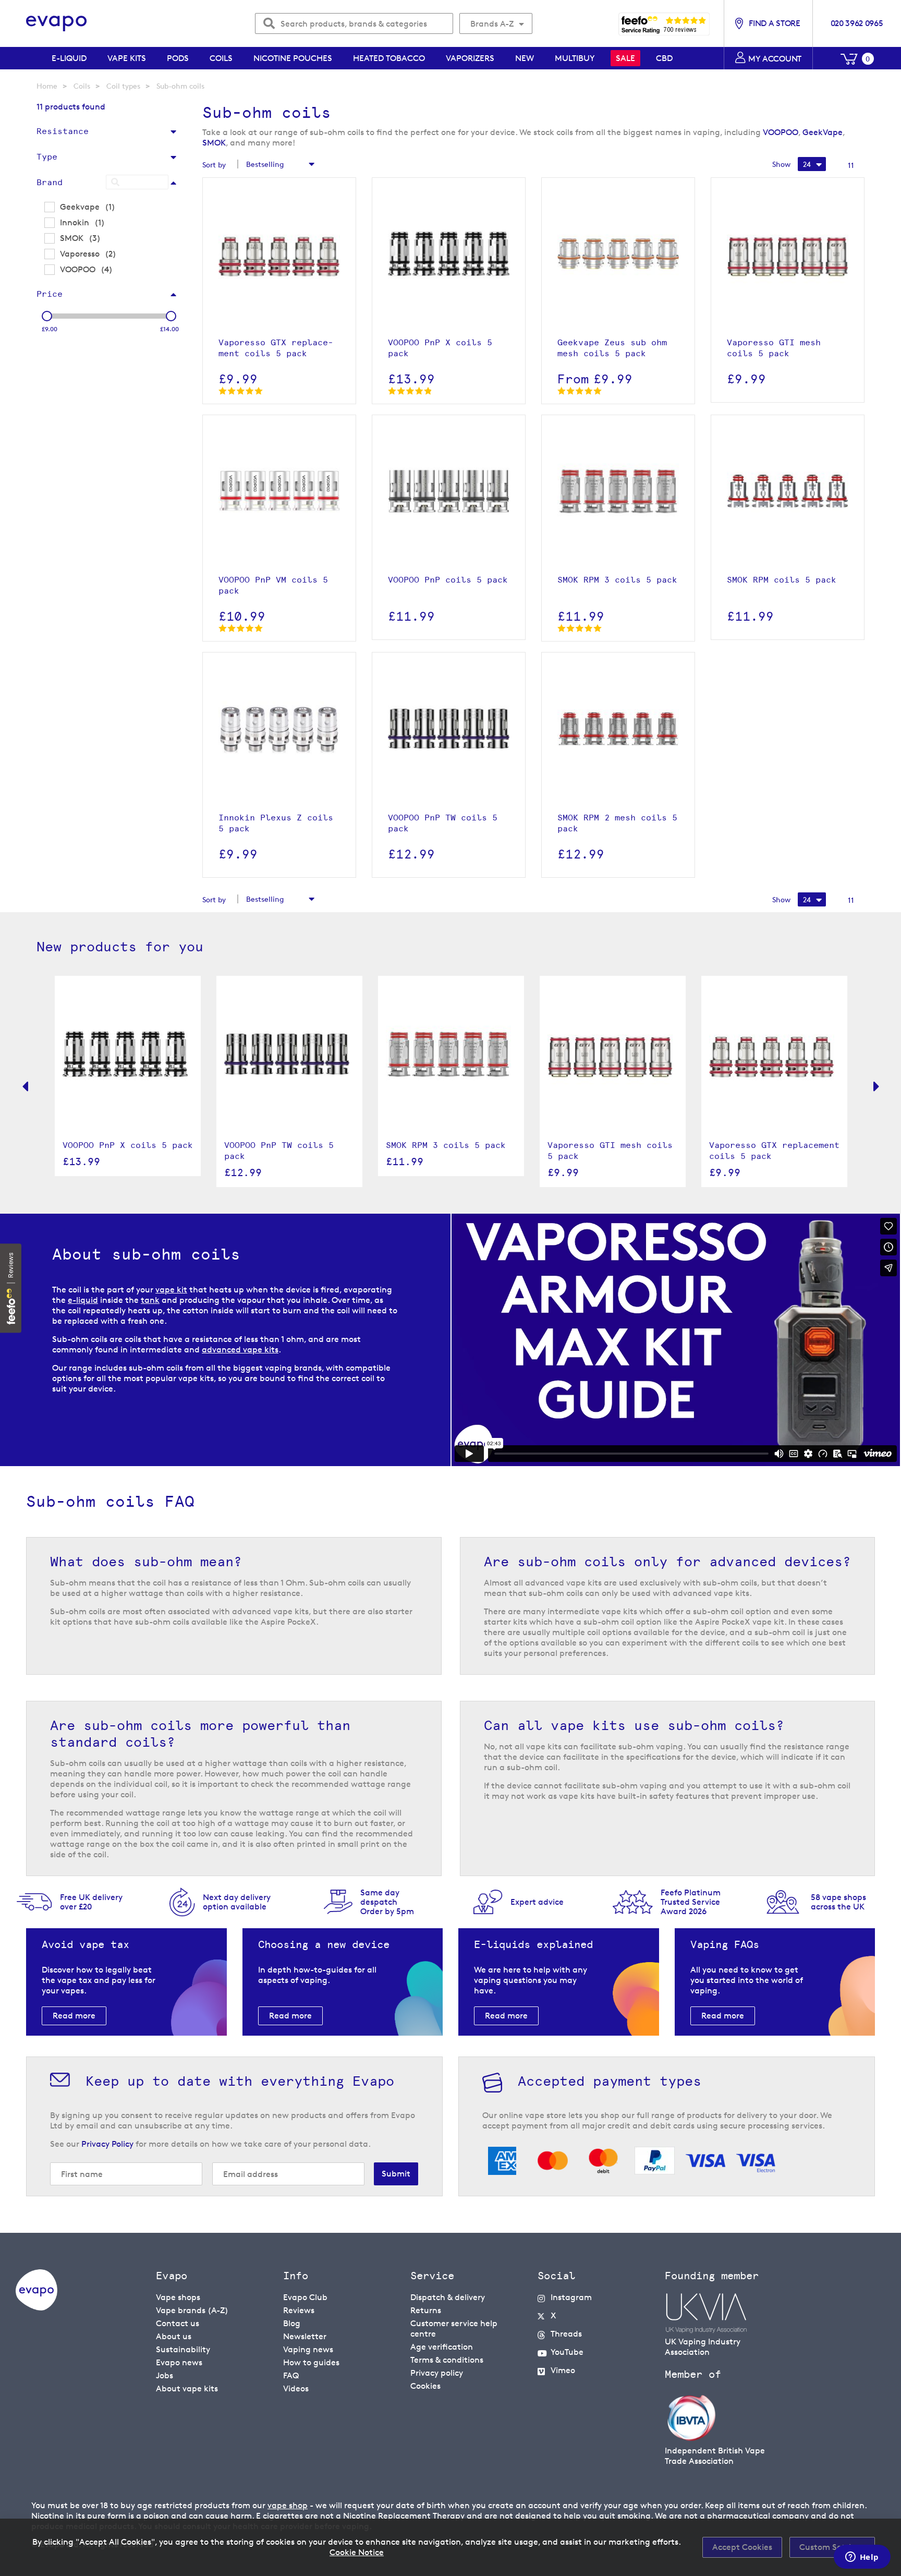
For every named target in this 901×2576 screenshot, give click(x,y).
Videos (296, 2388)
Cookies (425, 2386)
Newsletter (305, 2336)
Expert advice (537, 1902)
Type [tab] (47, 157)
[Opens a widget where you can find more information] (862, 2558)
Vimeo (563, 2370)
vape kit (171, 1290)
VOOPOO (781, 132)
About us (174, 2336)
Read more (74, 2016)
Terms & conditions (447, 2360)
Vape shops (178, 2297)
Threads (566, 2334)
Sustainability (183, 2349)
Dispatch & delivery (448, 2297)
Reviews (299, 2310)
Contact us (178, 2323)
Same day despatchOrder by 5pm (387, 1902)
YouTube (567, 2352)
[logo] (36, 2308)
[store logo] (57, 24)
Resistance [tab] (63, 131)
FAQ (291, 2375)
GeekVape (823, 132)
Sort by (214, 165)
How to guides (311, 2362)
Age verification (442, 2347)
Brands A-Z (492, 24)
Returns (426, 2310)
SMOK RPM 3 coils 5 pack (446, 1145)
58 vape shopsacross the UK (838, 1902)
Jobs (165, 2375)
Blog (292, 2323)
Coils (82, 86)
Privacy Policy (107, 2144)
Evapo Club (305, 2297)
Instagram (571, 2297)
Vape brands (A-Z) (192, 2310)
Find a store (774, 23)
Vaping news (308, 2349)
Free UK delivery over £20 (91, 1902)
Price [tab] (50, 294)
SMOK (214, 143)
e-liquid (83, 1300)
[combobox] (354, 23)
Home (47, 86)
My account (775, 59)
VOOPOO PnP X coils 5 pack (128, 1145)
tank (150, 1300)
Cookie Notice (357, 2552)
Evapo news (179, 2362)
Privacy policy (437, 2373)
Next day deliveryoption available (237, 1902)
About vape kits (187, 2388)
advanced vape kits (240, 1350)
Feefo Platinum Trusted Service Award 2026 (691, 1902)
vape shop (288, 2505)
